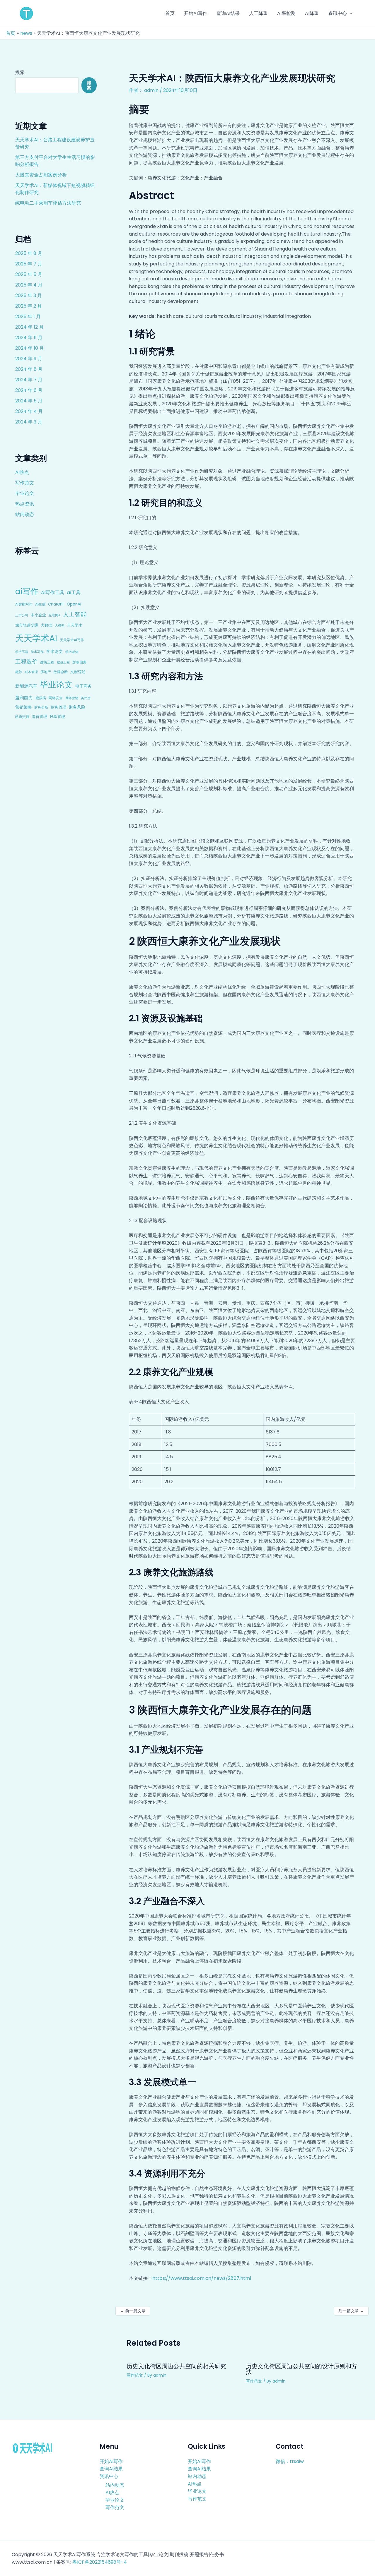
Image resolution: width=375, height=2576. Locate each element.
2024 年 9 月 (29, 359)
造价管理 (40, 717)
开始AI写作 (111, 2461)
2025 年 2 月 (29, 306)
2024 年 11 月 (29, 338)
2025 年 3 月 (29, 295)
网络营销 (72, 698)
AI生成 (40, 604)
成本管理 (31, 672)
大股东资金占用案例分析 (41, 175)
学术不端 (22, 652)
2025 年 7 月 (29, 264)
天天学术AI (36, 638)
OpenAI (74, 604)
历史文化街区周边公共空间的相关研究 (176, 2366)
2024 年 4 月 (29, 411)
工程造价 (26, 662)
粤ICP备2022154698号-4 (100, 2562)
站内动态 (25, 514)
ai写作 (27, 591)
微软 (19, 672)
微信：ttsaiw (290, 2461)
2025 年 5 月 (29, 274)
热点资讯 (25, 504)
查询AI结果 (111, 2469)
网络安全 (56, 698)
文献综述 (78, 672)
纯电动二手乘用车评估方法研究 (48, 203)
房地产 (46, 672)
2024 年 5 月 (29, 401)
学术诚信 (72, 652)
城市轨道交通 (27, 625)
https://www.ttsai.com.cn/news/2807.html (202, 2278)
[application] (350, 13)
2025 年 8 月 (29, 253)
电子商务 (83, 686)
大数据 (46, 625)
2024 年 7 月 (29, 380)
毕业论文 (25, 493)
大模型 (60, 625)
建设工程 (63, 662)
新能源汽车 (26, 686)
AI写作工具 (53, 592)
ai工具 (74, 592)
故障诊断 (61, 672)
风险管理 (57, 717)
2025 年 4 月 (29, 285)
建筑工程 (47, 662)
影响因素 (79, 662)
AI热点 (22, 472)
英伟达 (86, 698)
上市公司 (22, 615)
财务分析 (41, 707)
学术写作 (37, 652)
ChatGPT (56, 604)
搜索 (20, 72)
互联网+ (54, 615)
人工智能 (75, 614)
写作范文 (25, 483)
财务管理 (59, 707)
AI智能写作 (24, 604)
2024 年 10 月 (30, 348)
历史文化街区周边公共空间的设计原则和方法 (301, 2369)
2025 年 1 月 (28, 317)
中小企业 (38, 615)
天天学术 (75, 625)
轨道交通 (22, 717)
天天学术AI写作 (72, 640)
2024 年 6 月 (29, 390)
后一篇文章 (351, 2311)
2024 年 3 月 (29, 422)
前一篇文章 (133, 2311)
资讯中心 (109, 2476)
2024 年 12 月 (29, 327)
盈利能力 (24, 698)
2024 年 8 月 (29, 369)
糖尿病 (41, 698)
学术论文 (54, 651)
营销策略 (23, 707)
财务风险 (77, 707)
